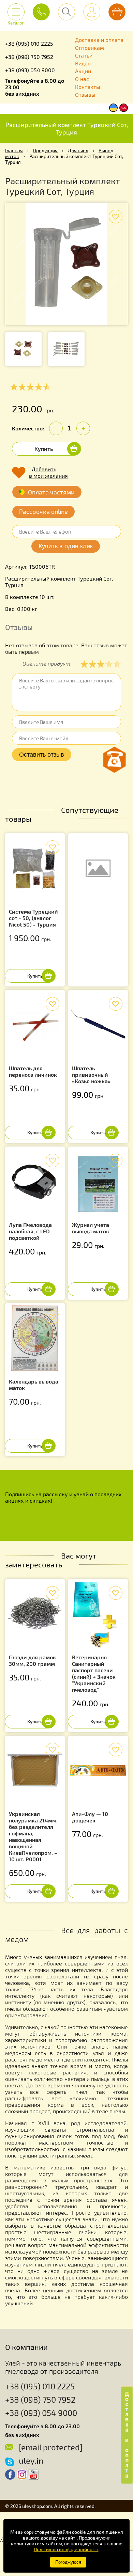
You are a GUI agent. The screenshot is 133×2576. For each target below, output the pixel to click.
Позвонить (41, 12)
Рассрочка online (43, 511)
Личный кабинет (92, 12)
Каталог (16, 20)
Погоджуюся (68, 2562)
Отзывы (85, 94)
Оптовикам (90, 48)
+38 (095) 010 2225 (29, 43)
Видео (83, 63)
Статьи (84, 55)
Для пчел (78, 150)
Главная (14, 150)
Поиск (66, 12)
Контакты (88, 87)
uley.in (31, 2460)
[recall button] (114, 760)
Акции (83, 71)
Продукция (45, 150)
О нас (82, 79)
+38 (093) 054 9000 (30, 70)
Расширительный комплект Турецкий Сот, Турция (67, 128)
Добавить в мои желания (48, 472)
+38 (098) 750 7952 (29, 57)
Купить (44, 449)
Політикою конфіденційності (66, 2549)
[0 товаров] (117, 12)
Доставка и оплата (99, 40)
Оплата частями (51, 492)
